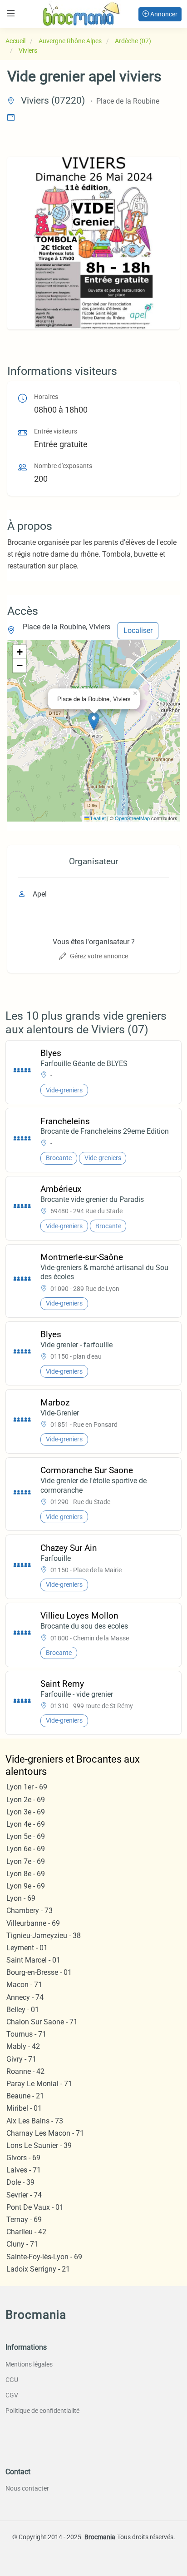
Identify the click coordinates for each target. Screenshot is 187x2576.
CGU (12, 2380)
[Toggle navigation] (11, 13)
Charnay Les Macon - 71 (45, 2133)
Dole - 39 (20, 2182)
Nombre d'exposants (63, 466)
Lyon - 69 (21, 1898)
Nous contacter (27, 2488)
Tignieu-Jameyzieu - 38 (44, 1936)
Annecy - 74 (25, 1997)
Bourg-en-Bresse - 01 (39, 1972)
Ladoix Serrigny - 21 (38, 2269)
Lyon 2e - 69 (26, 1800)
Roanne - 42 (25, 2071)
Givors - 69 (23, 2158)
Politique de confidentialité (42, 2411)
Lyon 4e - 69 (26, 1824)
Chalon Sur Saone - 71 (42, 2022)
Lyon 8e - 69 (26, 1874)
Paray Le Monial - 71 (39, 2084)
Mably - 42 (23, 2046)
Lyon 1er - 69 (27, 1787)
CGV (12, 2395)
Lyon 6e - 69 (26, 1849)
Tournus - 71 (26, 2034)
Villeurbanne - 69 (33, 1923)
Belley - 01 (23, 2010)
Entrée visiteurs (56, 431)
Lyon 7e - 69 (26, 1861)
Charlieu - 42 (26, 2232)
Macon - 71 (24, 1985)
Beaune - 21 (25, 2096)
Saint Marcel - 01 (33, 1960)
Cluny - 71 (22, 2244)
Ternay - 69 (24, 2220)
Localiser (138, 630)
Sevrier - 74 (24, 2195)
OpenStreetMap (132, 818)
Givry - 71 (21, 2059)
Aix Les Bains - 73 (35, 2121)
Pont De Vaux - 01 (35, 2207)
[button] (94, 721)
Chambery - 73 (30, 1911)
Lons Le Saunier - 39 (39, 2145)
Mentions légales (29, 2364)
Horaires (46, 397)
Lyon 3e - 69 (26, 1812)
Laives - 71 (24, 2170)
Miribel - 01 (24, 2108)
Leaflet (98, 818)
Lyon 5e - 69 (26, 1836)
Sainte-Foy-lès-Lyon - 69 (44, 2257)
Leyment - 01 (27, 1948)
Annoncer (163, 14)
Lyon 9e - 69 (26, 1886)
